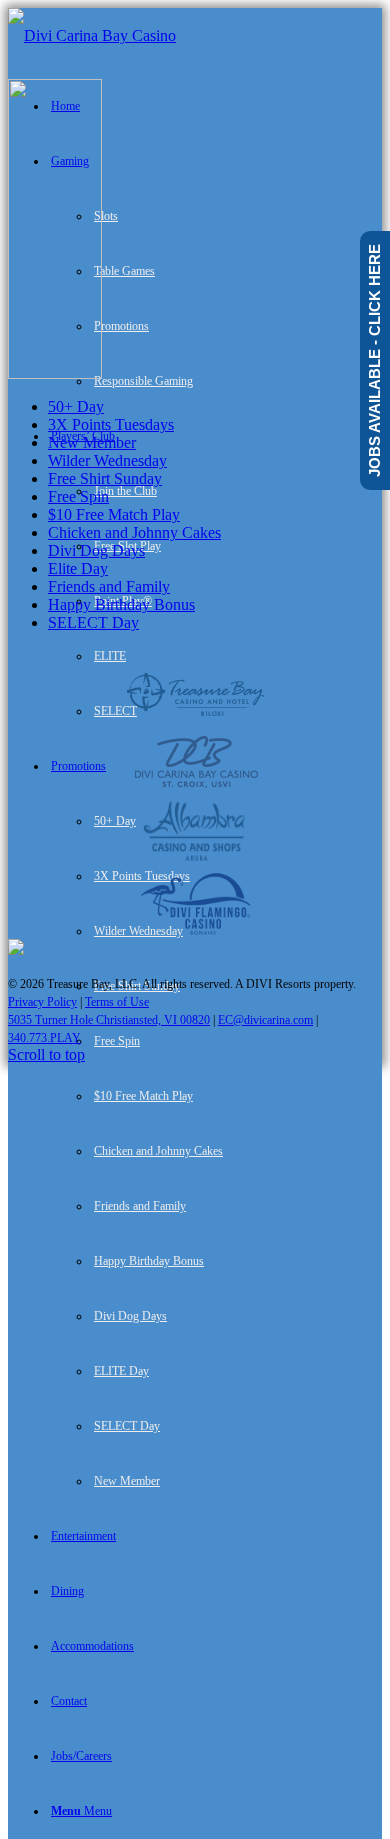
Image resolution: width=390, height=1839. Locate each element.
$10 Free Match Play (114, 514)
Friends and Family (109, 586)
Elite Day (78, 568)
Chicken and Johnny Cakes (134, 532)
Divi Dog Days (96, 550)
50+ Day (76, 406)
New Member (92, 442)
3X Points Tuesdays (111, 424)
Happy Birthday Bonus (121, 604)
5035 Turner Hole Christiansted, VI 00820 (109, 1020)
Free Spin (78, 496)
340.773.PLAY (44, 1038)
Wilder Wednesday (107, 460)
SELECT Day (93, 622)
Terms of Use (117, 1002)
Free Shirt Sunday (105, 478)
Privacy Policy (42, 1002)
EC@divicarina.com (265, 1020)
